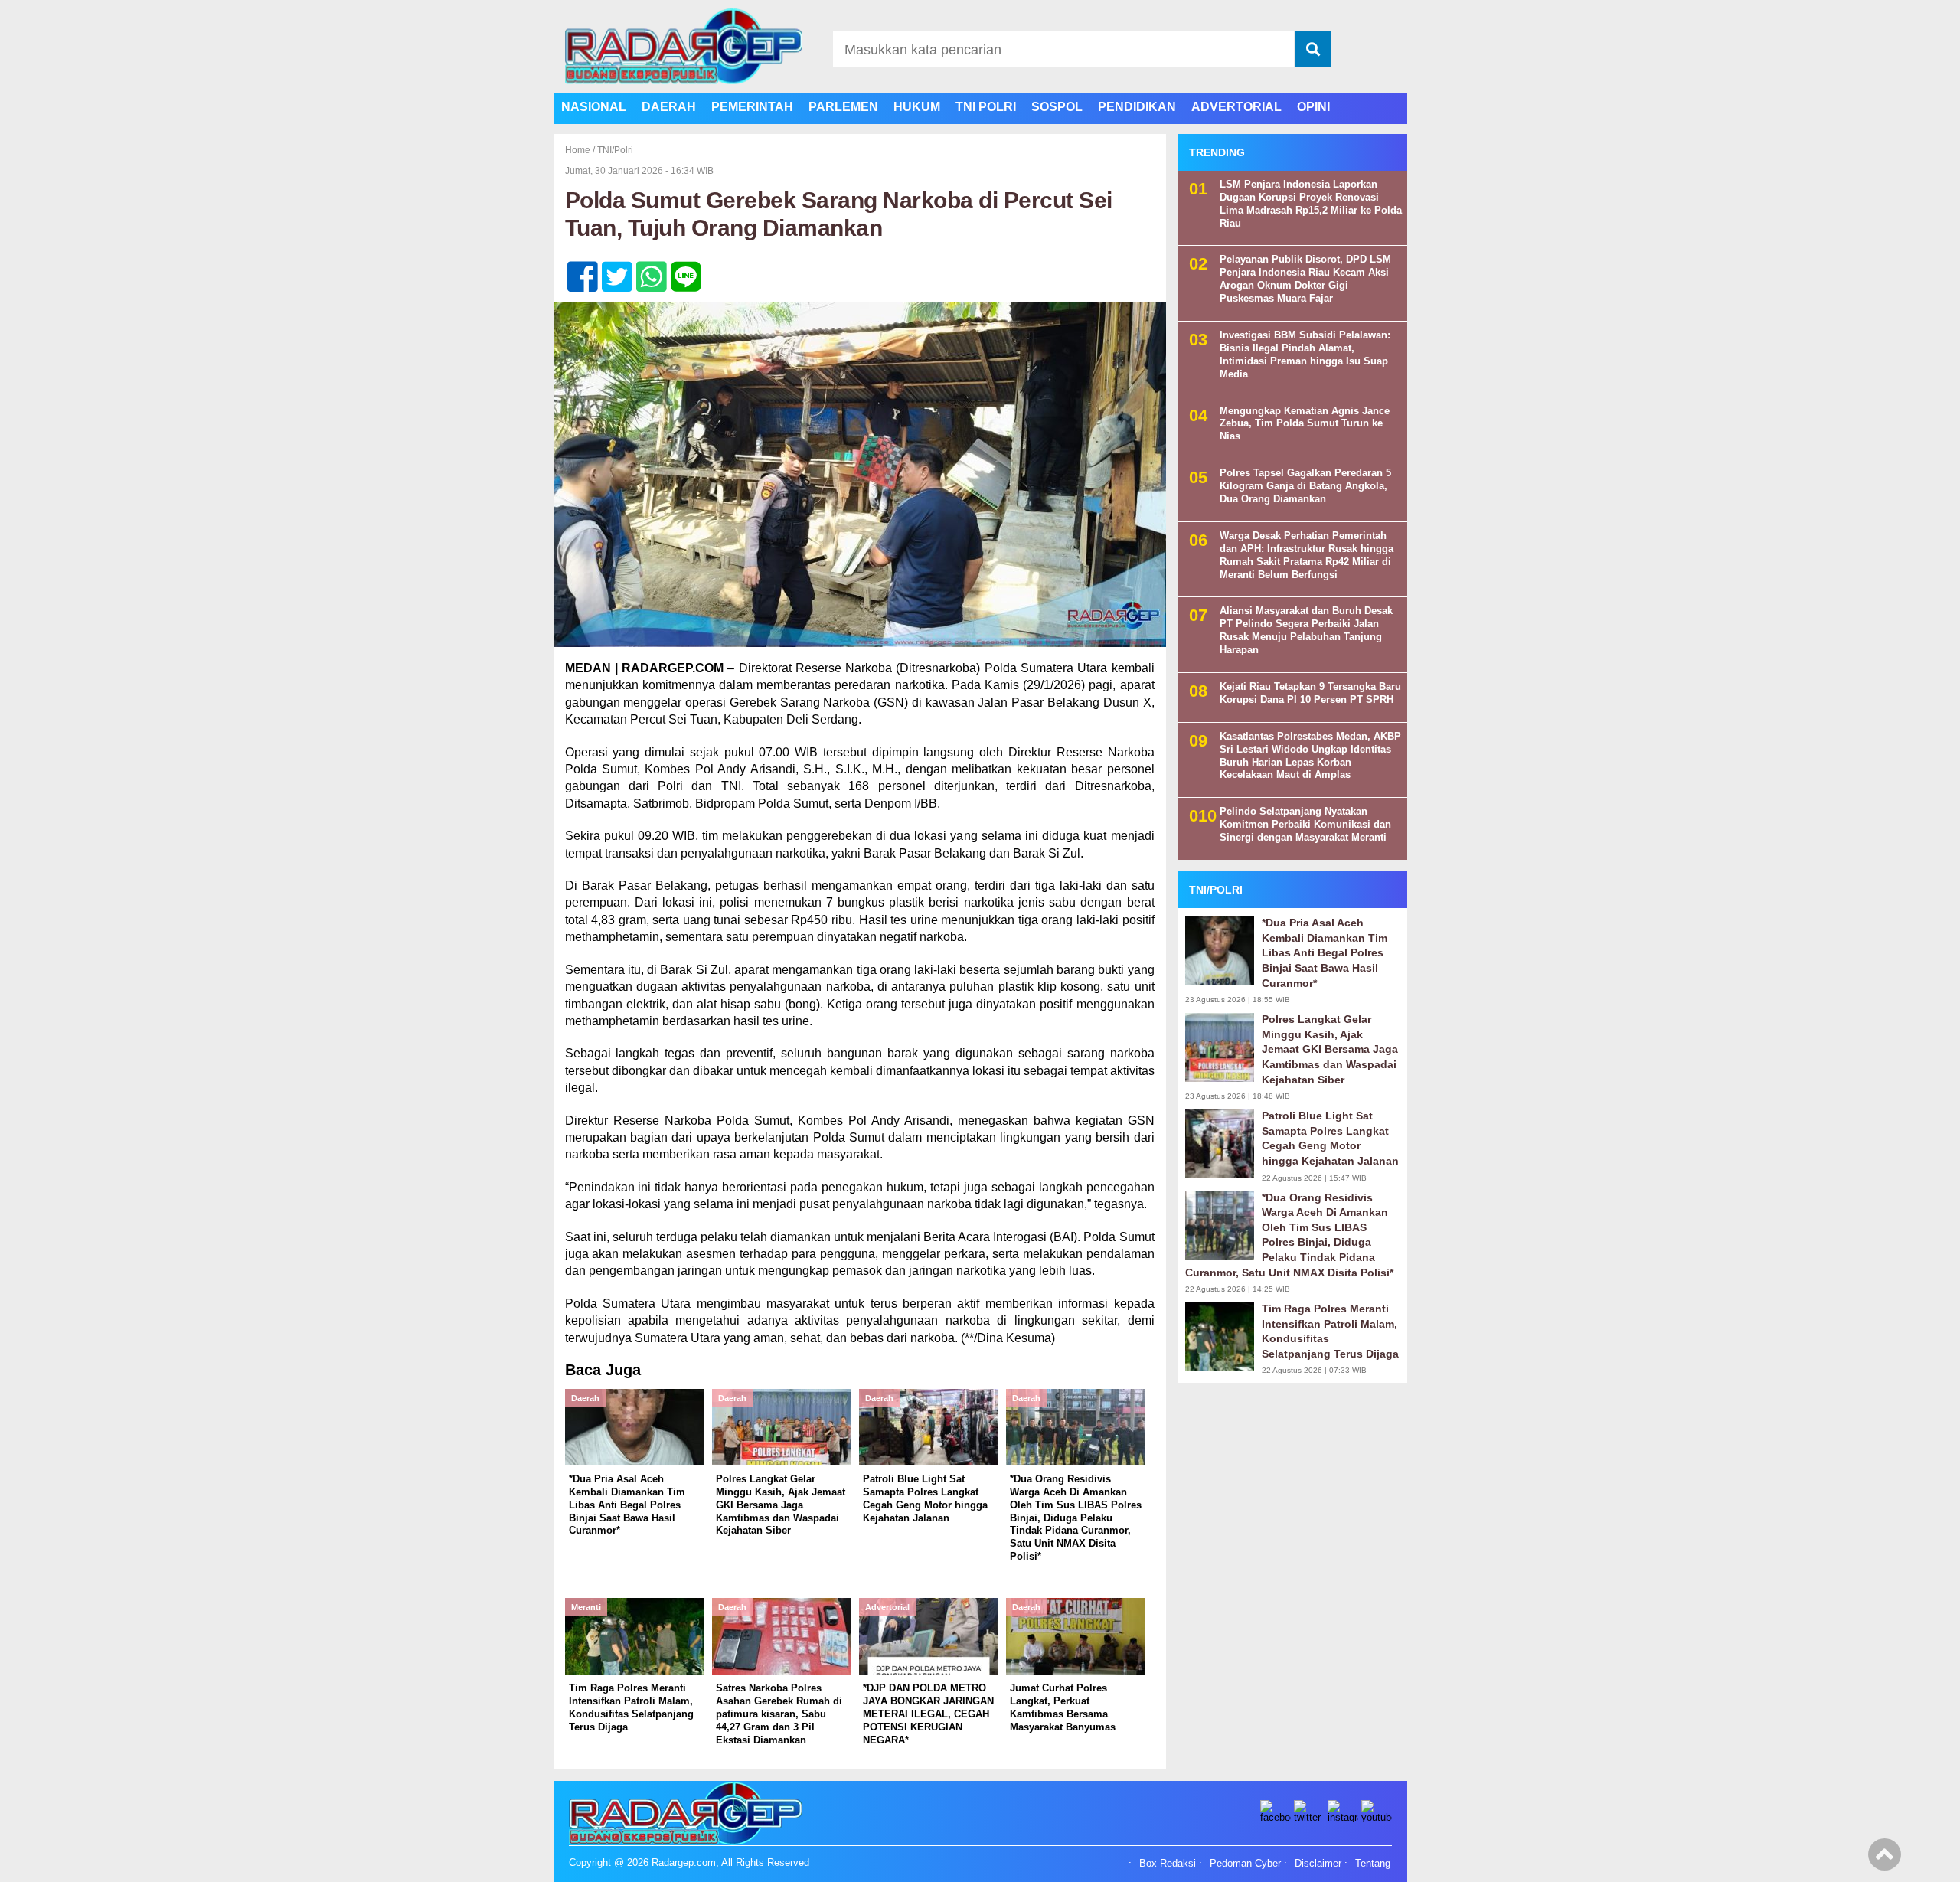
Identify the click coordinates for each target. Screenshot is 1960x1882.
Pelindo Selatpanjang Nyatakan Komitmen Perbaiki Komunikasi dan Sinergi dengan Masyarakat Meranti (1305, 825)
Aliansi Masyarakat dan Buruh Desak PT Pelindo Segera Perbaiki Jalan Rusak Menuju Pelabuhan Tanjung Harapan (1306, 631)
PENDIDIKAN (1137, 107)
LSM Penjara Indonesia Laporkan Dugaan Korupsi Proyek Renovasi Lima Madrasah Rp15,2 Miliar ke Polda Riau (1311, 204)
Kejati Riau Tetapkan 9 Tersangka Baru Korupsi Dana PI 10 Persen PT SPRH (1310, 693)
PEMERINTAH (752, 107)
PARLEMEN (843, 107)
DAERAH (669, 107)
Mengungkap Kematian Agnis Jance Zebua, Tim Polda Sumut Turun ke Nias (1305, 424)
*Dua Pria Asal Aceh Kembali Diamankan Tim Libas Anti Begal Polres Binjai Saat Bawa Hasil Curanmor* (1325, 953)
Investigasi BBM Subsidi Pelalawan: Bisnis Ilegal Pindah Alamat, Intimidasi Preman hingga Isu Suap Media (1305, 355)
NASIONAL (594, 107)
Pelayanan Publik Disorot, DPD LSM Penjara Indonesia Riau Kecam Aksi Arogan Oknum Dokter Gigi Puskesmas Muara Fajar (1305, 279)
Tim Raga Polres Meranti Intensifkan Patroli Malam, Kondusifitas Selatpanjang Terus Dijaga (1330, 1331)
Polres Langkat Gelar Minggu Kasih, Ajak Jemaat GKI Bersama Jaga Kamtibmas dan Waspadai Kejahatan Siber (1330, 1050)
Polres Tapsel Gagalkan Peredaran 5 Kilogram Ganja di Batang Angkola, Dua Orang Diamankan (1305, 487)
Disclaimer (1318, 1864)
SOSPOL (1057, 107)
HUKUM (917, 107)
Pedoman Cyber (1245, 1864)
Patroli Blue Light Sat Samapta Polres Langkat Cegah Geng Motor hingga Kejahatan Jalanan (1330, 1138)
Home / (581, 150)
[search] (1313, 49)
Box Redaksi (1168, 1864)
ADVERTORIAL (1236, 107)
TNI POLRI (986, 107)
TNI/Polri (615, 150)
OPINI (1313, 107)
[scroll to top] (1885, 1860)
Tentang (1373, 1864)
